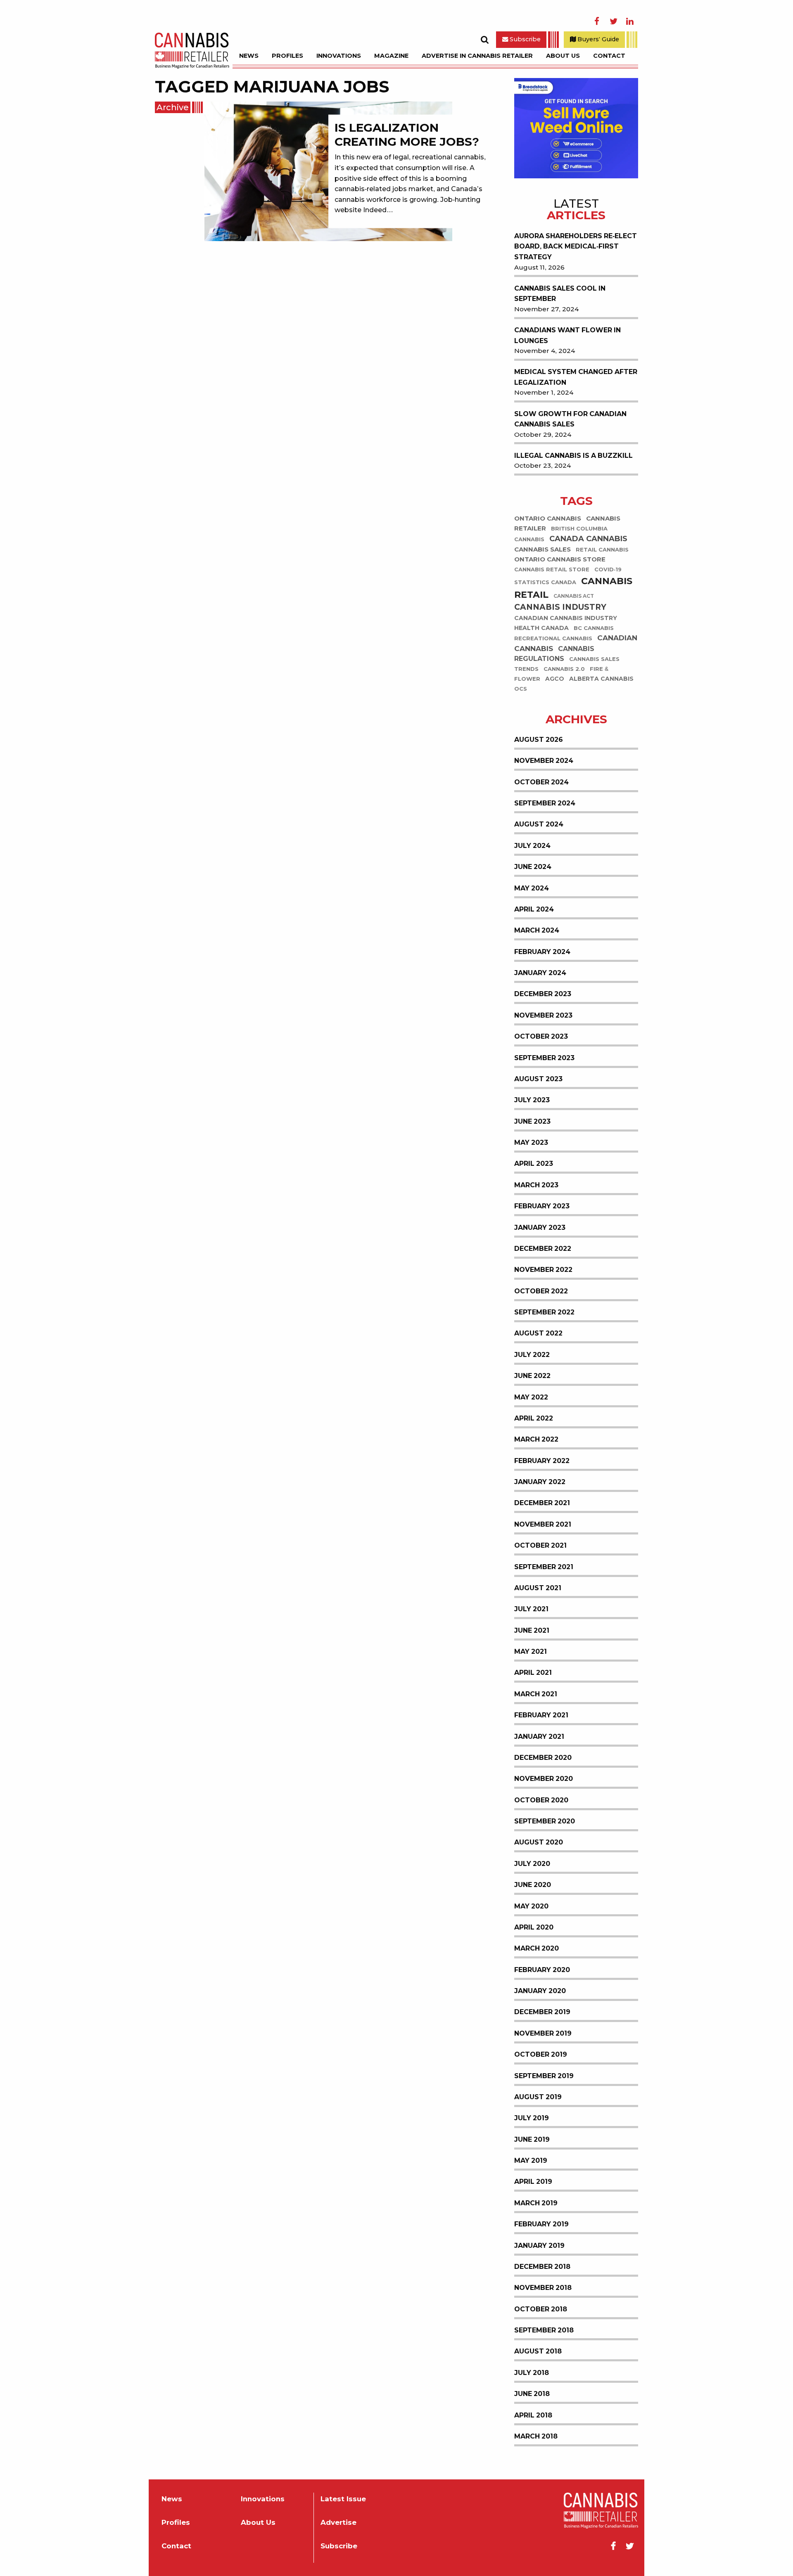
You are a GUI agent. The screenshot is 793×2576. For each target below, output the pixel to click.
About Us (563, 56)
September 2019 (544, 2076)
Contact (609, 56)
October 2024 (541, 782)
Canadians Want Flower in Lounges (567, 335)
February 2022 (542, 1461)
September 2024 (545, 803)
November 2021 (543, 1524)
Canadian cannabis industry (566, 618)
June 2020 (533, 1885)
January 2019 (539, 2246)
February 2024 (542, 952)
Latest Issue (343, 2499)
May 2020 (531, 1906)
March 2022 (536, 1439)
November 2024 (544, 761)
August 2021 (538, 1588)
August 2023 (538, 1079)
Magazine (391, 56)
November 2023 (543, 1015)
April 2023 (534, 1164)
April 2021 (533, 1673)
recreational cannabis (553, 639)
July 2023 (532, 1100)
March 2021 (536, 1694)
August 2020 (539, 1842)
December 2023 (543, 994)
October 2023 (541, 1036)
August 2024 (539, 824)
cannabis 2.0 (564, 669)
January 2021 (539, 1737)
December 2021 (542, 1503)
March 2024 (537, 930)
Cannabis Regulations (554, 654)
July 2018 (532, 2373)
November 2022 (543, 1270)
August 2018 (538, 2351)
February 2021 (541, 1715)
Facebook (597, 21)
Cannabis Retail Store (552, 569)
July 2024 (532, 846)
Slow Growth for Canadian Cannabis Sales (570, 419)
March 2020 (537, 1948)
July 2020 (532, 1864)
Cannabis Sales (543, 549)
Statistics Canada (545, 582)
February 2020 (542, 1970)
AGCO (555, 679)
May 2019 (531, 2160)
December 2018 (542, 2267)
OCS (521, 689)
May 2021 (531, 1651)
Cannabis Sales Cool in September (560, 294)
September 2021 (544, 1567)
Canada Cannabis (588, 539)
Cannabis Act (574, 596)
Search (484, 40)
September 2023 (544, 1058)
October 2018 (541, 2309)
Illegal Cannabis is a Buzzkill (573, 456)
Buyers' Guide (597, 39)
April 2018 (533, 2415)
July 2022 (532, 1355)
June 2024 (533, 867)
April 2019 (533, 2182)
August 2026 (539, 740)
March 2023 (536, 1185)
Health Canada (541, 628)
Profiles (287, 56)
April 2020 (534, 1927)
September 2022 (544, 1312)
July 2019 (532, 2118)
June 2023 (532, 1121)
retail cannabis (602, 550)
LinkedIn (630, 21)
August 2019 (538, 2097)
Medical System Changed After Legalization (576, 377)
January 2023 (540, 1228)
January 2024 (540, 973)
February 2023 (542, 1206)
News (249, 56)
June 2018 (532, 2394)
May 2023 (531, 1142)
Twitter (613, 21)
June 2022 (532, 1376)
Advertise (338, 2523)
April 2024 (534, 909)
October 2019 (541, 2054)
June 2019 (532, 2139)
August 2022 (538, 1333)
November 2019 (543, 2033)
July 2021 (531, 1609)
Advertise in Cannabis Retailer (477, 56)
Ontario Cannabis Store (560, 559)
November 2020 (544, 1779)
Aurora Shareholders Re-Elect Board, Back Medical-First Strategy (576, 246)
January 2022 (540, 1482)
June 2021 (532, 1630)
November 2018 (543, 2288)
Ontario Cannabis (548, 518)
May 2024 (532, 888)
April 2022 (534, 1418)
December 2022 (543, 1249)
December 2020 (543, 1758)
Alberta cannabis (601, 679)
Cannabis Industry (560, 607)
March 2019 (536, 2203)
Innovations (339, 56)
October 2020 (541, 1800)
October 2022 (541, 1291)
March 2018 (536, 2436)
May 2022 (531, 1397)
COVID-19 (608, 569)
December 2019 (542, 2012)
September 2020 (545, 1821)
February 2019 (541, 2224)
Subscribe (524, 39)
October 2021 (540, 1545)
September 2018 (544, 2330)
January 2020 (540, 1991)
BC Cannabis (594, 629)
